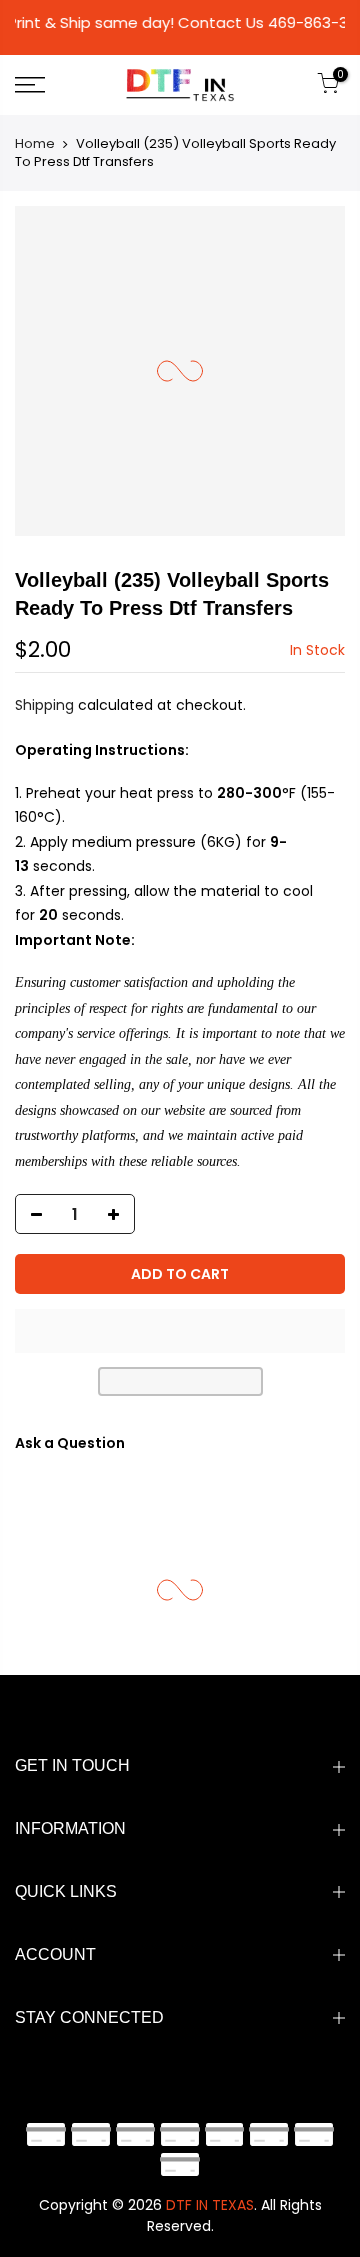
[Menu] (50, 85)
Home (35, 143)
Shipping (44, 705)
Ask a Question (70, 1443)
